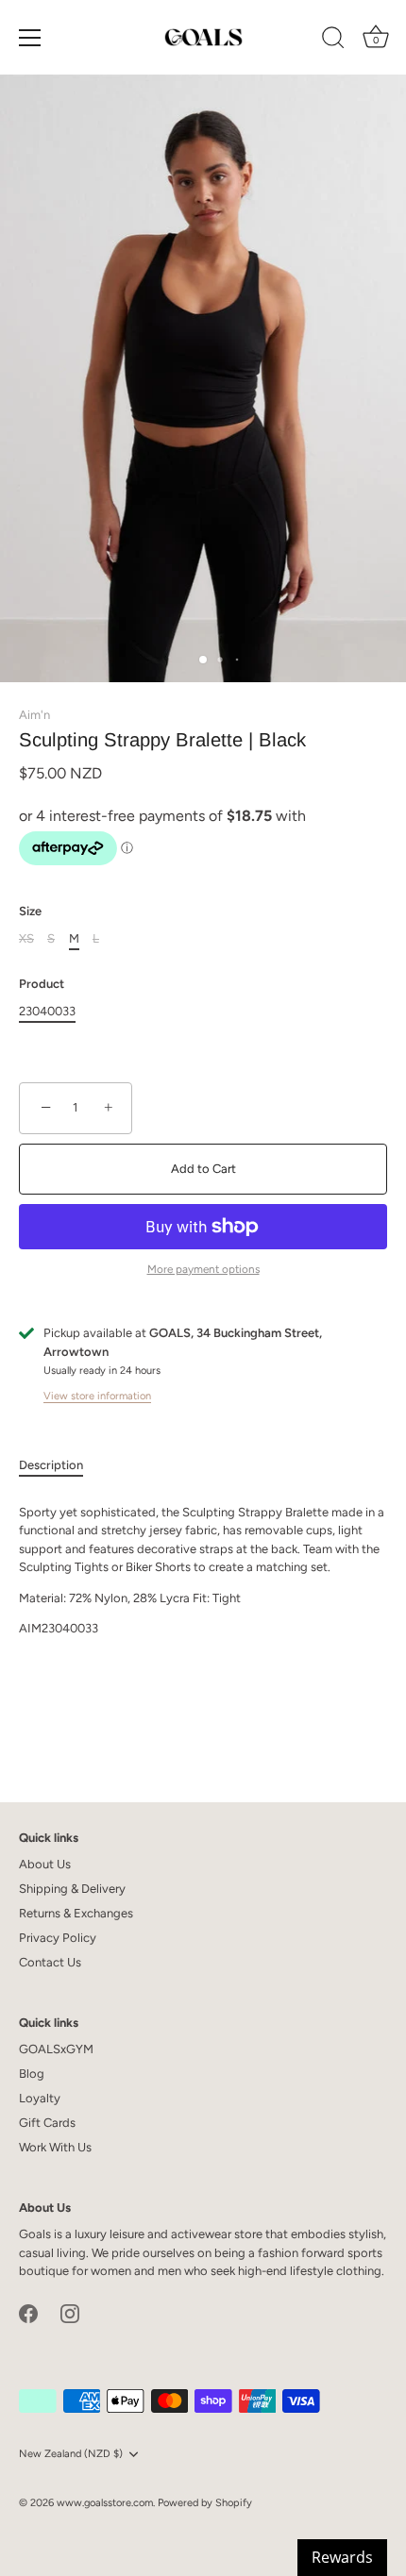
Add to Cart (203, 1169)
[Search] (333, 41)
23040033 (47, 1011)
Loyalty (40, 2098)
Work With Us (55, 2147)
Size (30, 911)
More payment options (203, 1269)
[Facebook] (28, 2312)
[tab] (60, 1465)
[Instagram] (70, 2312)
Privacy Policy (58, 1938)
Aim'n (34, 715)
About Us (45, 1864)
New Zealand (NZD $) (71, 2454)
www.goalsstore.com (105, 2503)
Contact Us (50, 1962)
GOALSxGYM (56, 2049)
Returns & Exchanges (76, 1913)
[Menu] (30, 38)
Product (42, 984)
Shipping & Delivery (72, 1889)
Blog (32, 2074)
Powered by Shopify (205, 2503)
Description (51, 1465)
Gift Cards (47, 2123)
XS (26, 938)
